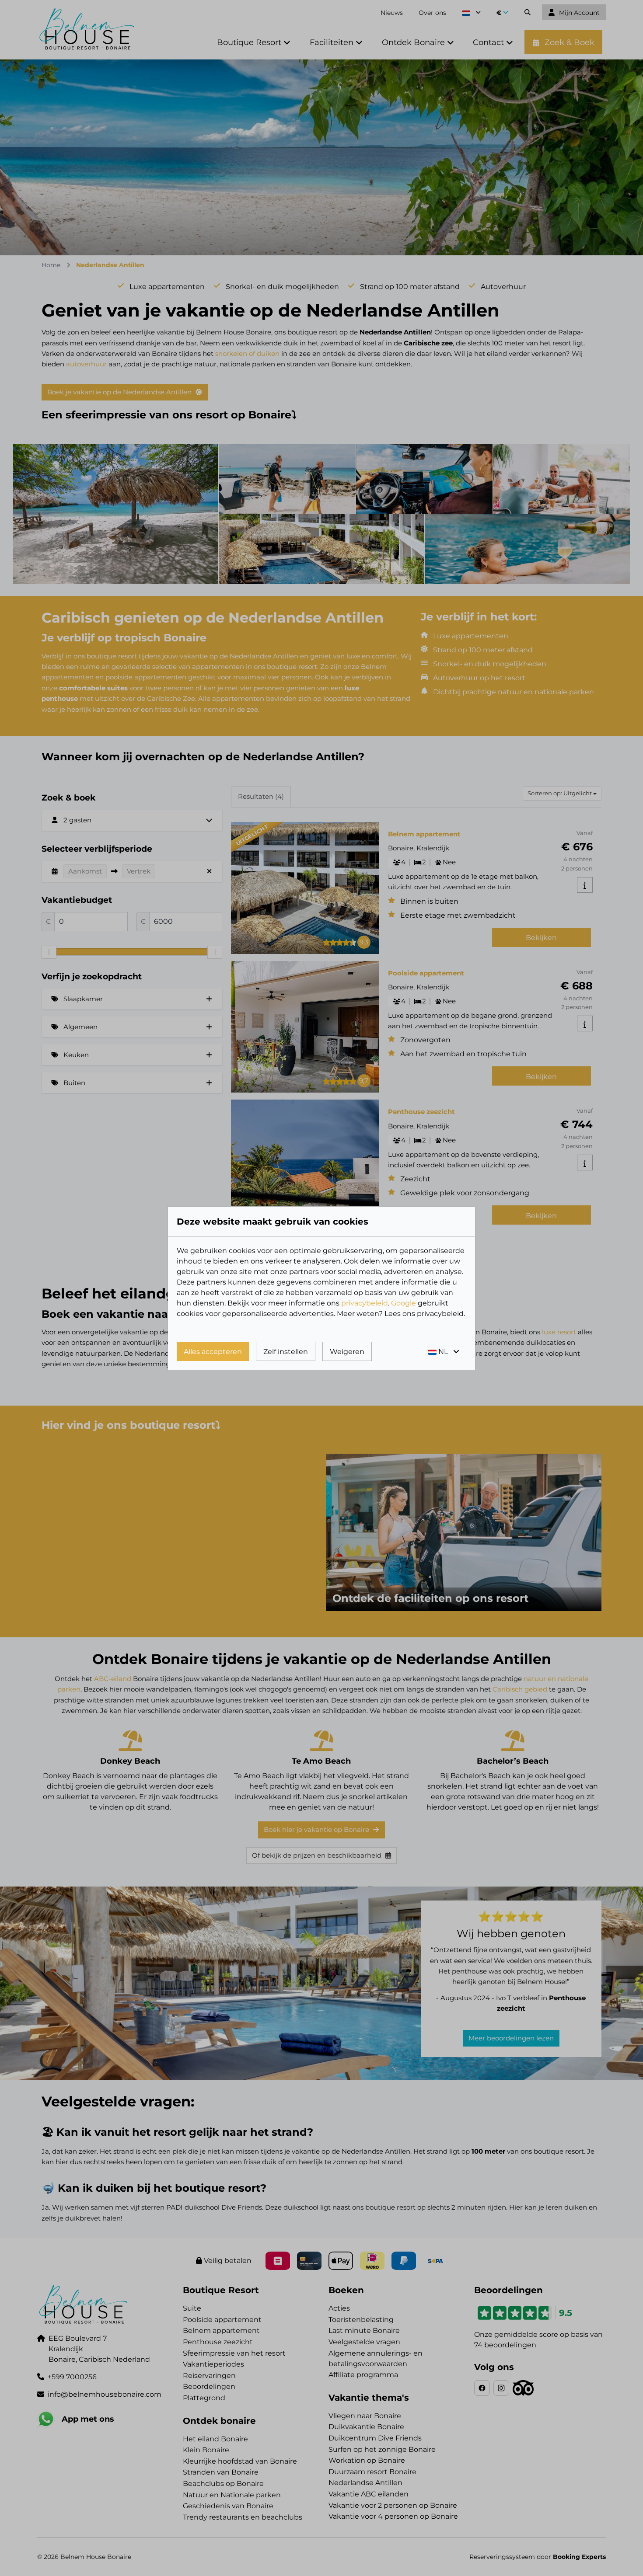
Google (404, 1303)
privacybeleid (365, 1303)
